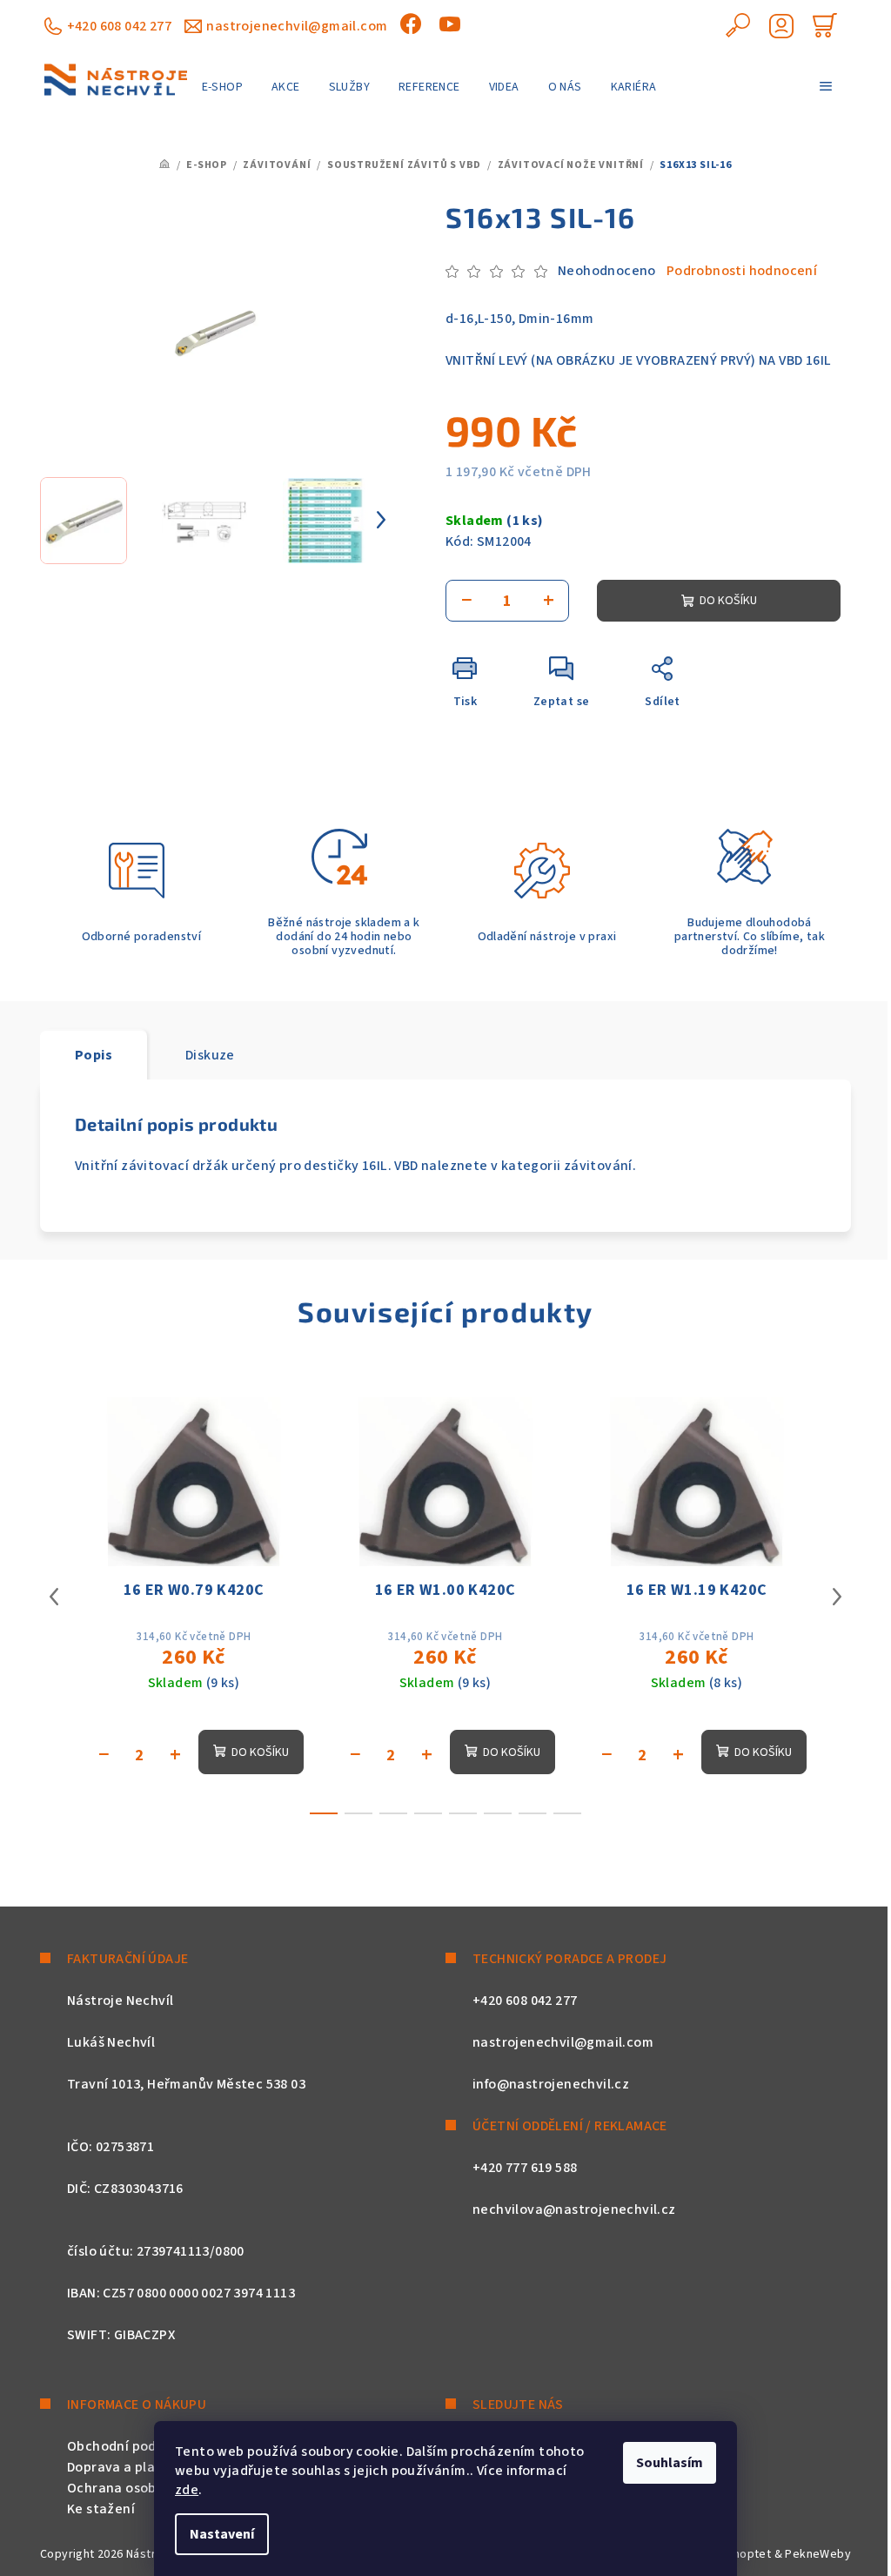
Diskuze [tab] (210, 1055)
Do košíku (728, 601)
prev (54, 1597)
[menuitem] (222, 87)
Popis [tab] (94, 1055)
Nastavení (222, 2534)
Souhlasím (670, 2463)
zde (187, 2490)
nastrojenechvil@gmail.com (297, 26)
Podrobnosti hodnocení (742, 271)
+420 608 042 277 (119, 26)
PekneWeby (818, 2554)
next (837, 1597)
